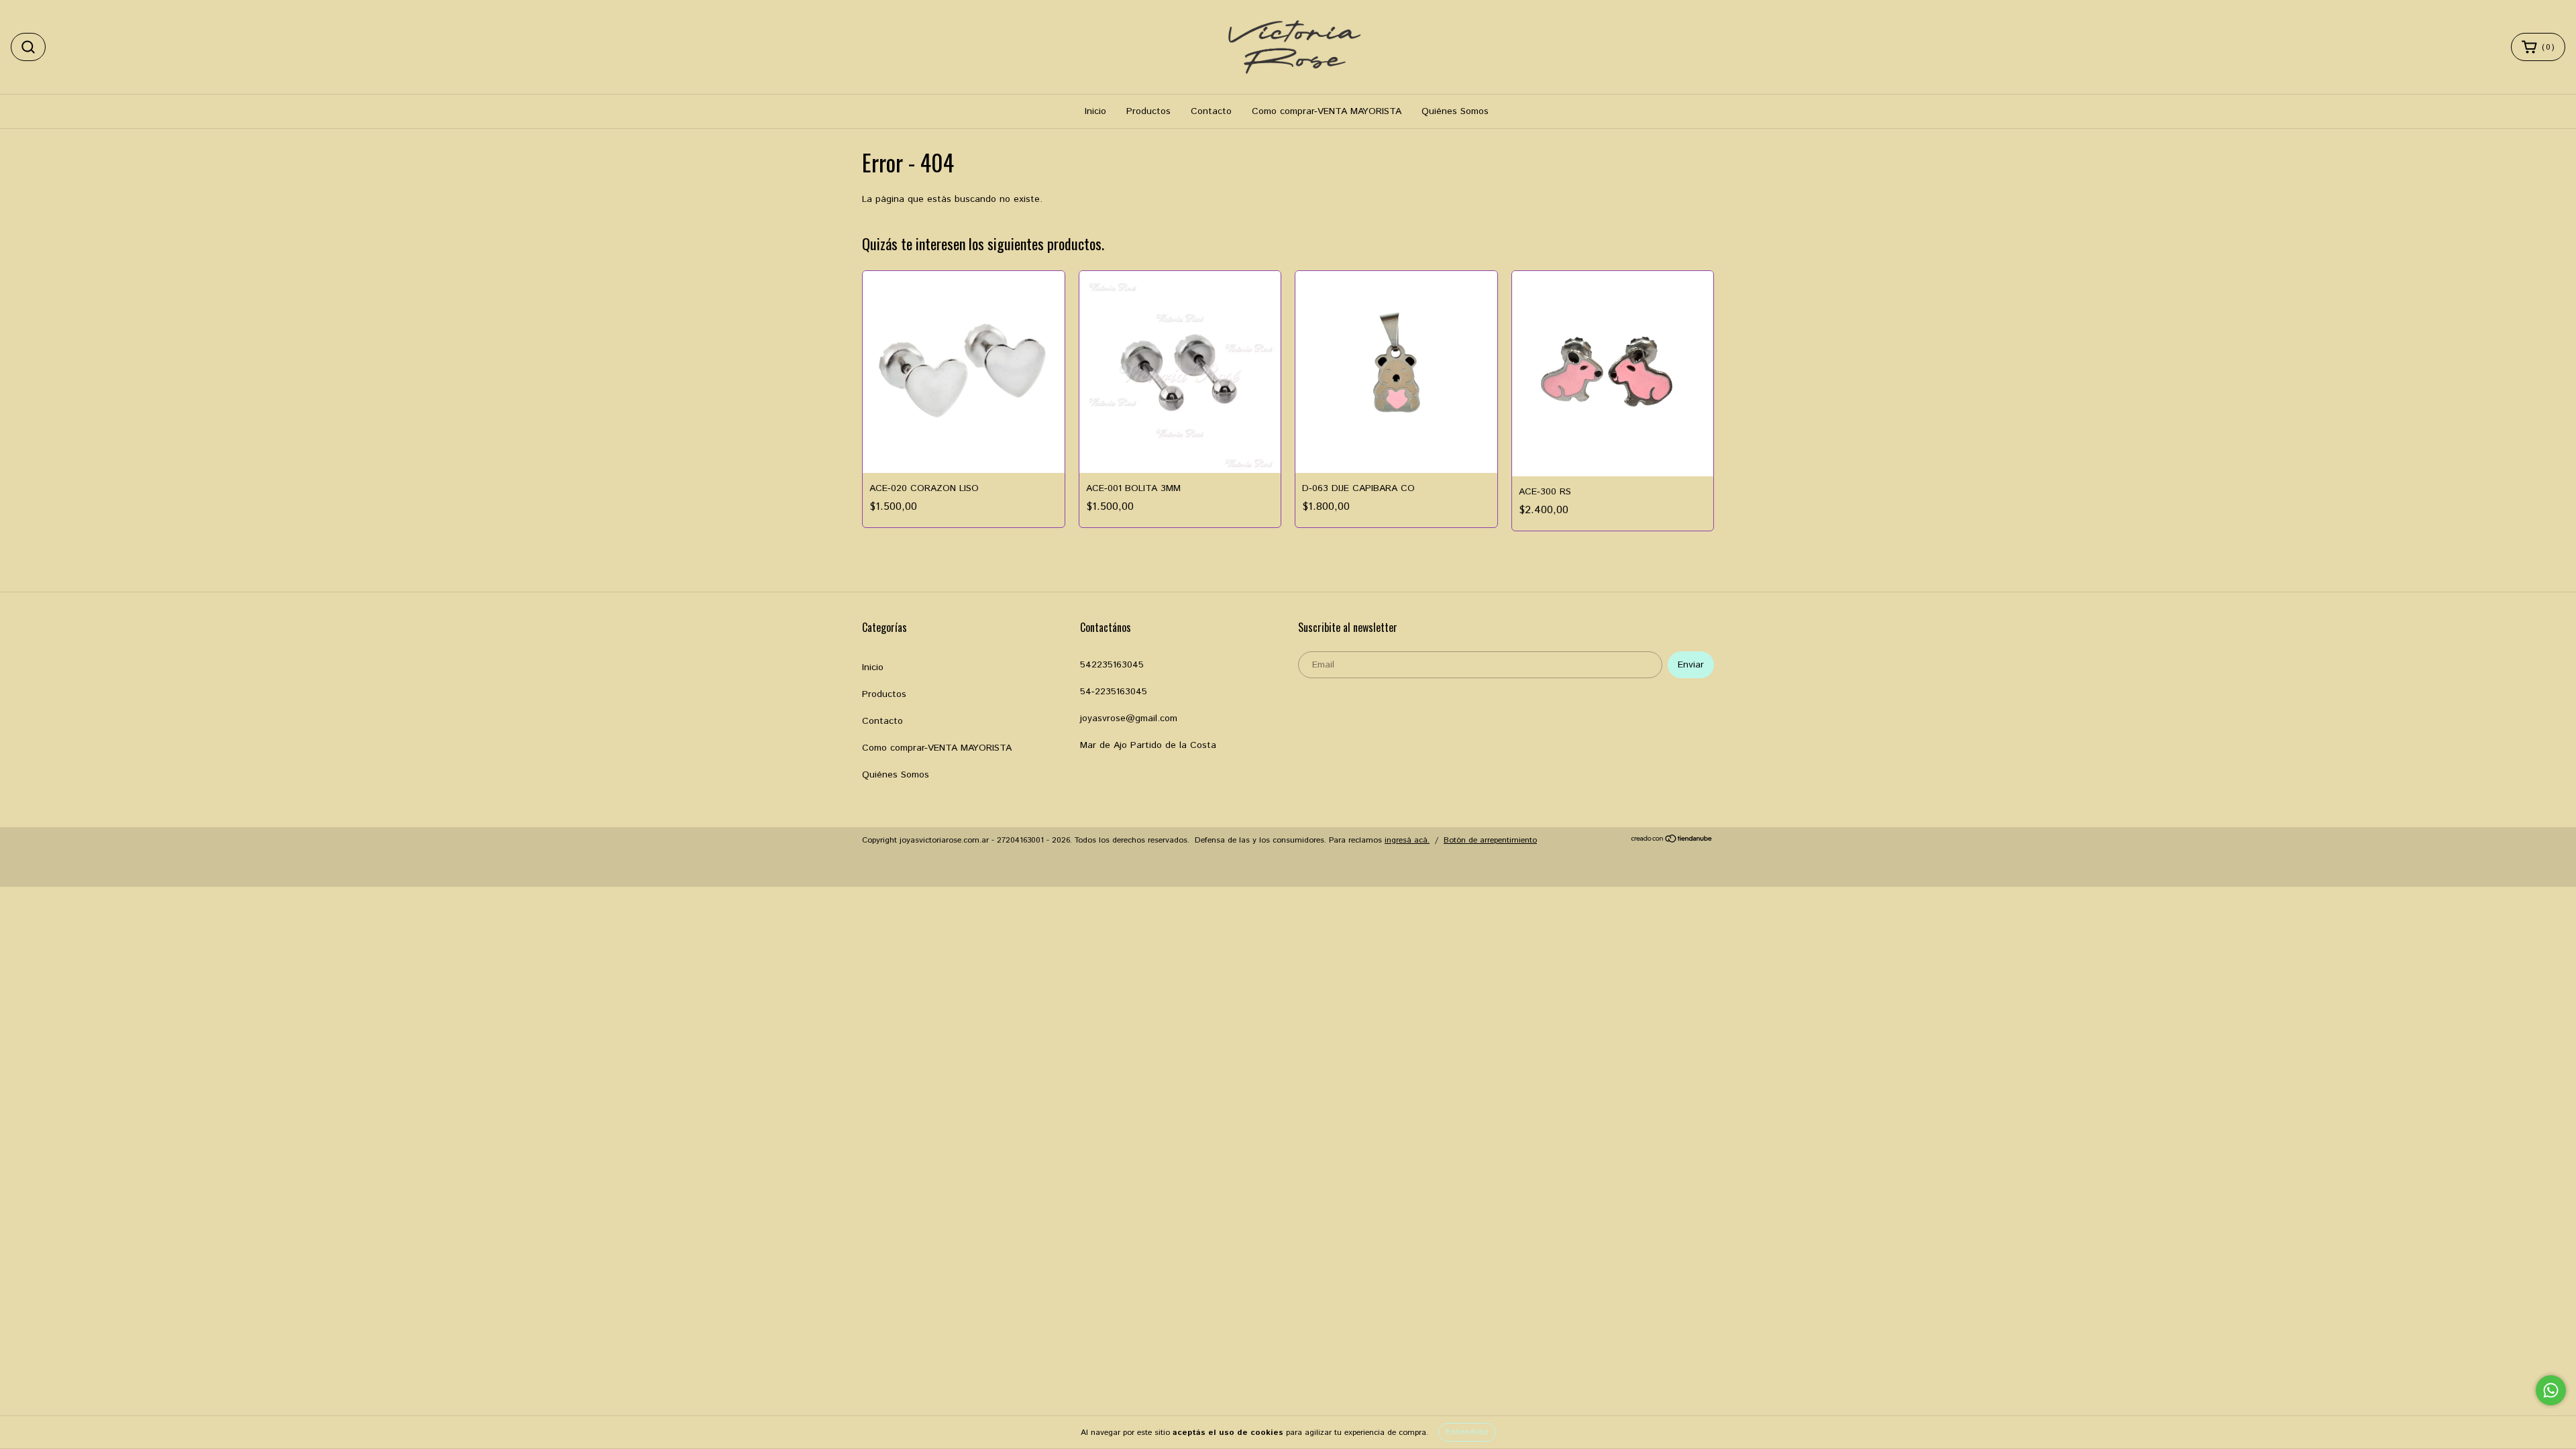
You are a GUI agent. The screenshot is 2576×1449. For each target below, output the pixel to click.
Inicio (1095, 111)
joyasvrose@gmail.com (1129, 718)
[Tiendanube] (1672, 841)
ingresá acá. (1407, 840)
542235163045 (1112, 665)
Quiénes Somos (1455, 111)
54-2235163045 (1114, 692)
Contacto (1211, 111)
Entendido (1467, 1432)
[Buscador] (28, 47)
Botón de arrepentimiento (1490, 840)
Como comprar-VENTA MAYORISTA (1327, 111)
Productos (1148, 111)
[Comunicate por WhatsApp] (2551, 1390)
